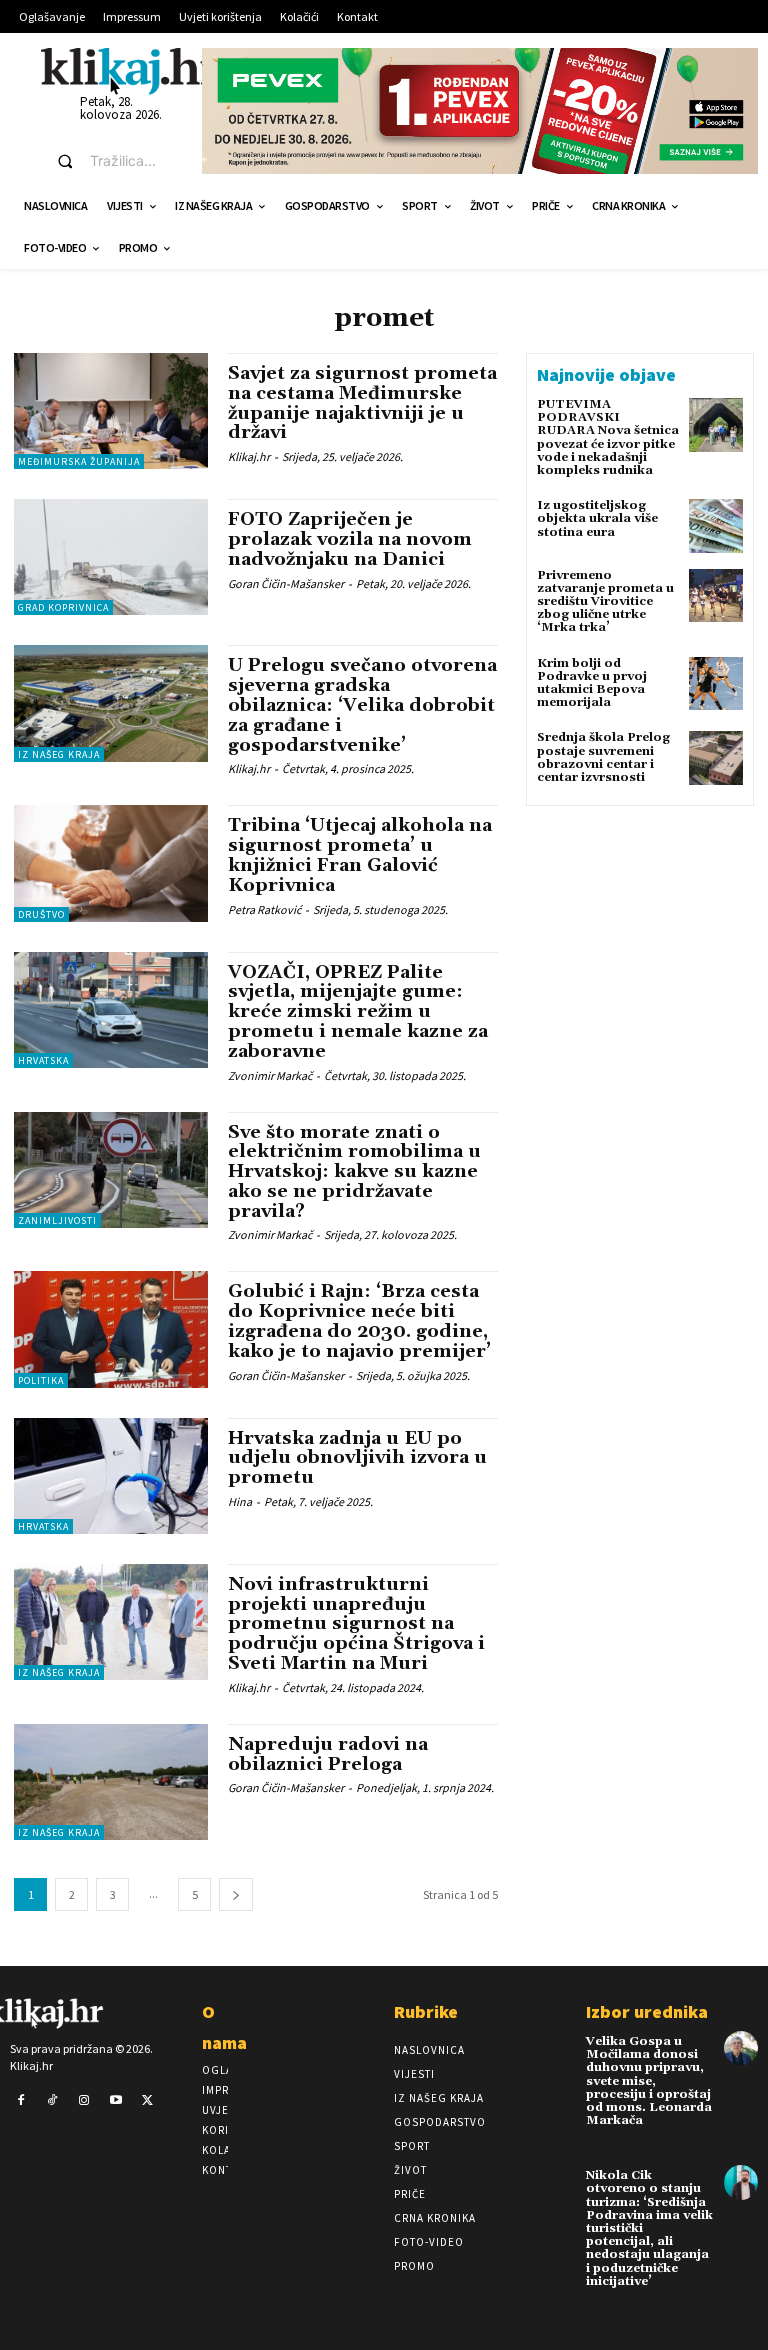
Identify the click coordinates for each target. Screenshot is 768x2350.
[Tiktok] (53, 2101)
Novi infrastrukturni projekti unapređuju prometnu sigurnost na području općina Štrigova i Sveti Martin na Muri (356, 1624)
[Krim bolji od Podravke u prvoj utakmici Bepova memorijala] (716, 684)
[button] (111, 161)
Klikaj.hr (249, 456)
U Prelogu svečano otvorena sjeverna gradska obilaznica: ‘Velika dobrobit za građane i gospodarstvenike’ (362, 705)
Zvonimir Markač (270, 1075)
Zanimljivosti (57, 1220)
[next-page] (236, 1894)
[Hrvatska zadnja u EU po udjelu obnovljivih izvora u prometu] (111, 1476)
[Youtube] (116, 2101)
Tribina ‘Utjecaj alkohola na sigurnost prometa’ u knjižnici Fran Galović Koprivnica (360, 855)
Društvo (41, 914)
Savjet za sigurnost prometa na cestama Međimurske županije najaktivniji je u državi (362, 403)
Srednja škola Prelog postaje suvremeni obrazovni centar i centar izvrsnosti (603, 757)
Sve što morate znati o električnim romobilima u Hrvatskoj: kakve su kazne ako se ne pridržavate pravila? (354, 1172)
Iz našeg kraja (59, 754)
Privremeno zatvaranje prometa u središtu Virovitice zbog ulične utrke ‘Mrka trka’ (605, 602)
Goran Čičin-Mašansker (286, 583)
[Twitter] (147, 2101)
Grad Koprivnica (63, 607)
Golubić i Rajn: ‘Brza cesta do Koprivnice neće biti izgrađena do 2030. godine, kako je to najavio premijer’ (359, 1321)
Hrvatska (43, 1060)
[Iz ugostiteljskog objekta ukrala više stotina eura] (716, 526)
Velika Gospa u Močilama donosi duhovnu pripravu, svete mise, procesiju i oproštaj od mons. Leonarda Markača (649, 2081)
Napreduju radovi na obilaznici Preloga (328, 1754)
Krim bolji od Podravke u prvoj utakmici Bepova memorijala (592, 683)
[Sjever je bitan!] (131, 70)
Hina (240, 1501)
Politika (41, 1380)
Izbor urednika (647, 2011)
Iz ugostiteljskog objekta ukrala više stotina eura (597, 518)
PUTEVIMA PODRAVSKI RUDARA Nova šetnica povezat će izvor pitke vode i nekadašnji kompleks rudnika (608, 437)
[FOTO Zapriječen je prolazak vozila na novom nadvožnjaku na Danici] (111, 557)
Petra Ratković (264, 909)
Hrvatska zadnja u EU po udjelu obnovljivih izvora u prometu (357, 1458)
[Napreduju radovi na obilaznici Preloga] (111, 1782)
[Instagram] (84, 2101)
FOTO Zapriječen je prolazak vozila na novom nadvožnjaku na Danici (350, 539)
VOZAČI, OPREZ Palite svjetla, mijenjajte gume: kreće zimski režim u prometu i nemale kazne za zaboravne (358, 1012)
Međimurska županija (79, 461)
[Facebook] (21, 2101)
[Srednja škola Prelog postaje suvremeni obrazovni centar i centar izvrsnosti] (716, 758)
